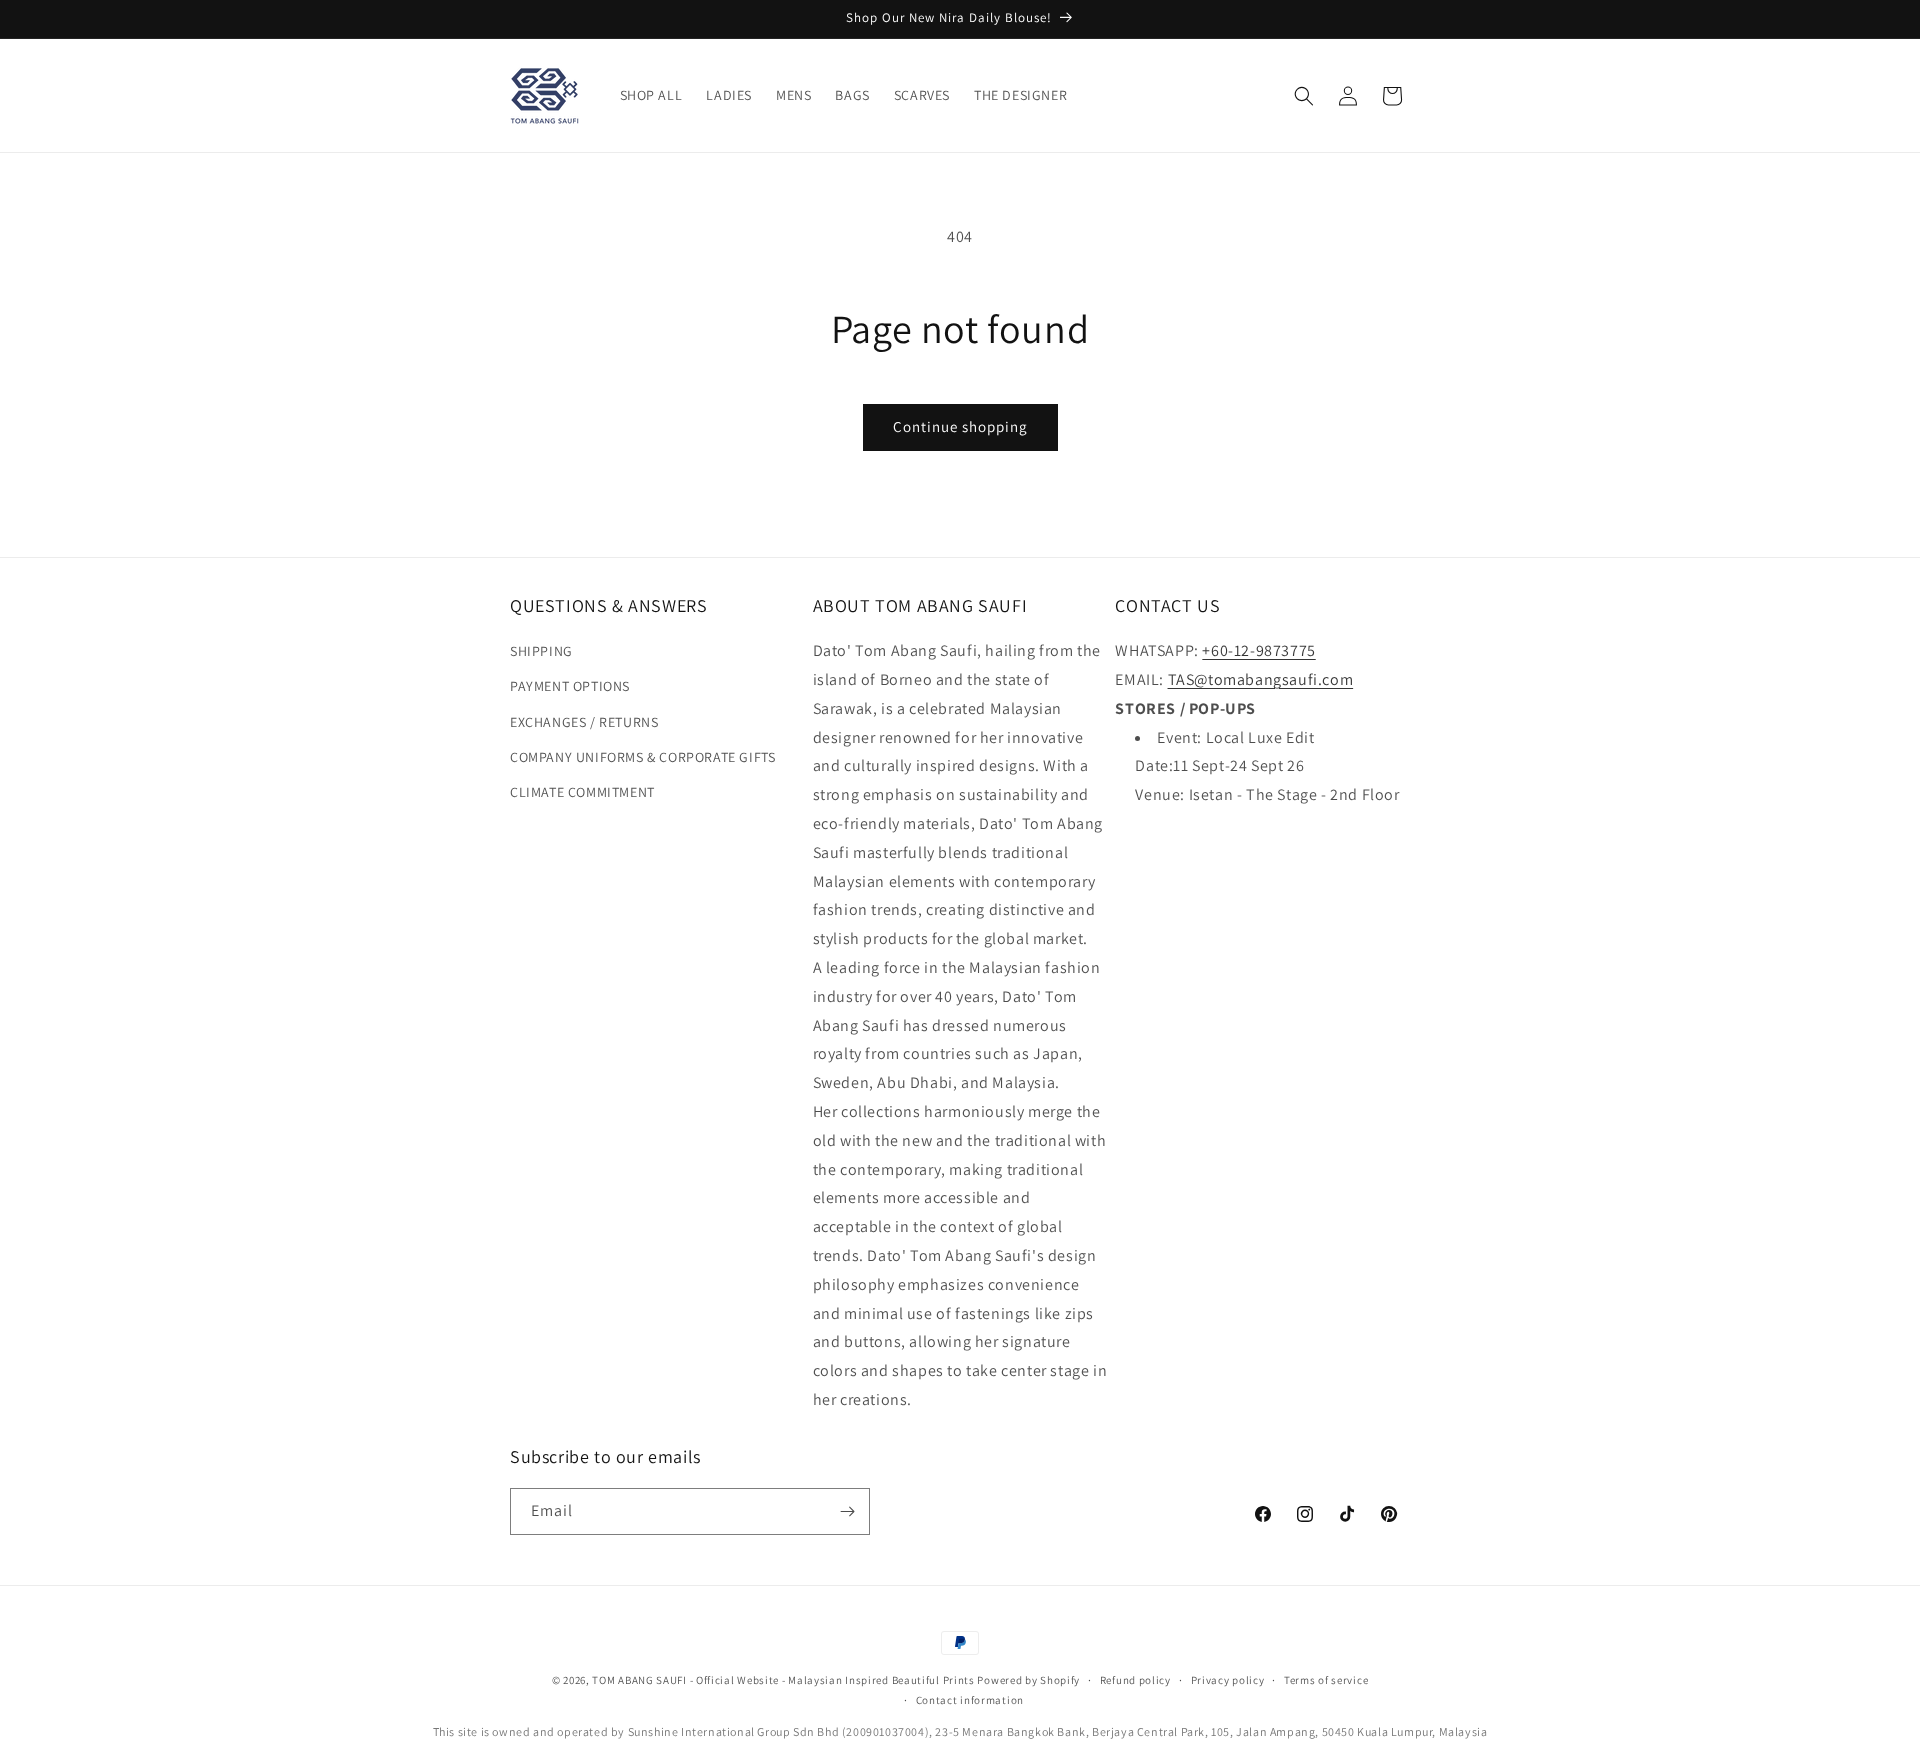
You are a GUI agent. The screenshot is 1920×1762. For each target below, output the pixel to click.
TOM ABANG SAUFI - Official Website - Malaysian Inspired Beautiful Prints (783, 1680)
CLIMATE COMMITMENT (582, 792)
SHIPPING (541, 651)
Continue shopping (960, 426)
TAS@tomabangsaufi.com (1261, 679)
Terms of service (1326, 1680)
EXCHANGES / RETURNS (584, 722)
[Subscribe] (847, 1511)
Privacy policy (1228, 1680)
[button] (1304, 96)
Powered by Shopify (1028, 1680)
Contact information (970, 1700)
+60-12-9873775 (1258, 650)
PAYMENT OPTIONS (570, 686)
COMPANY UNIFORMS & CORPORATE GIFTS (642, 757)
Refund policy (1135, 1680)
